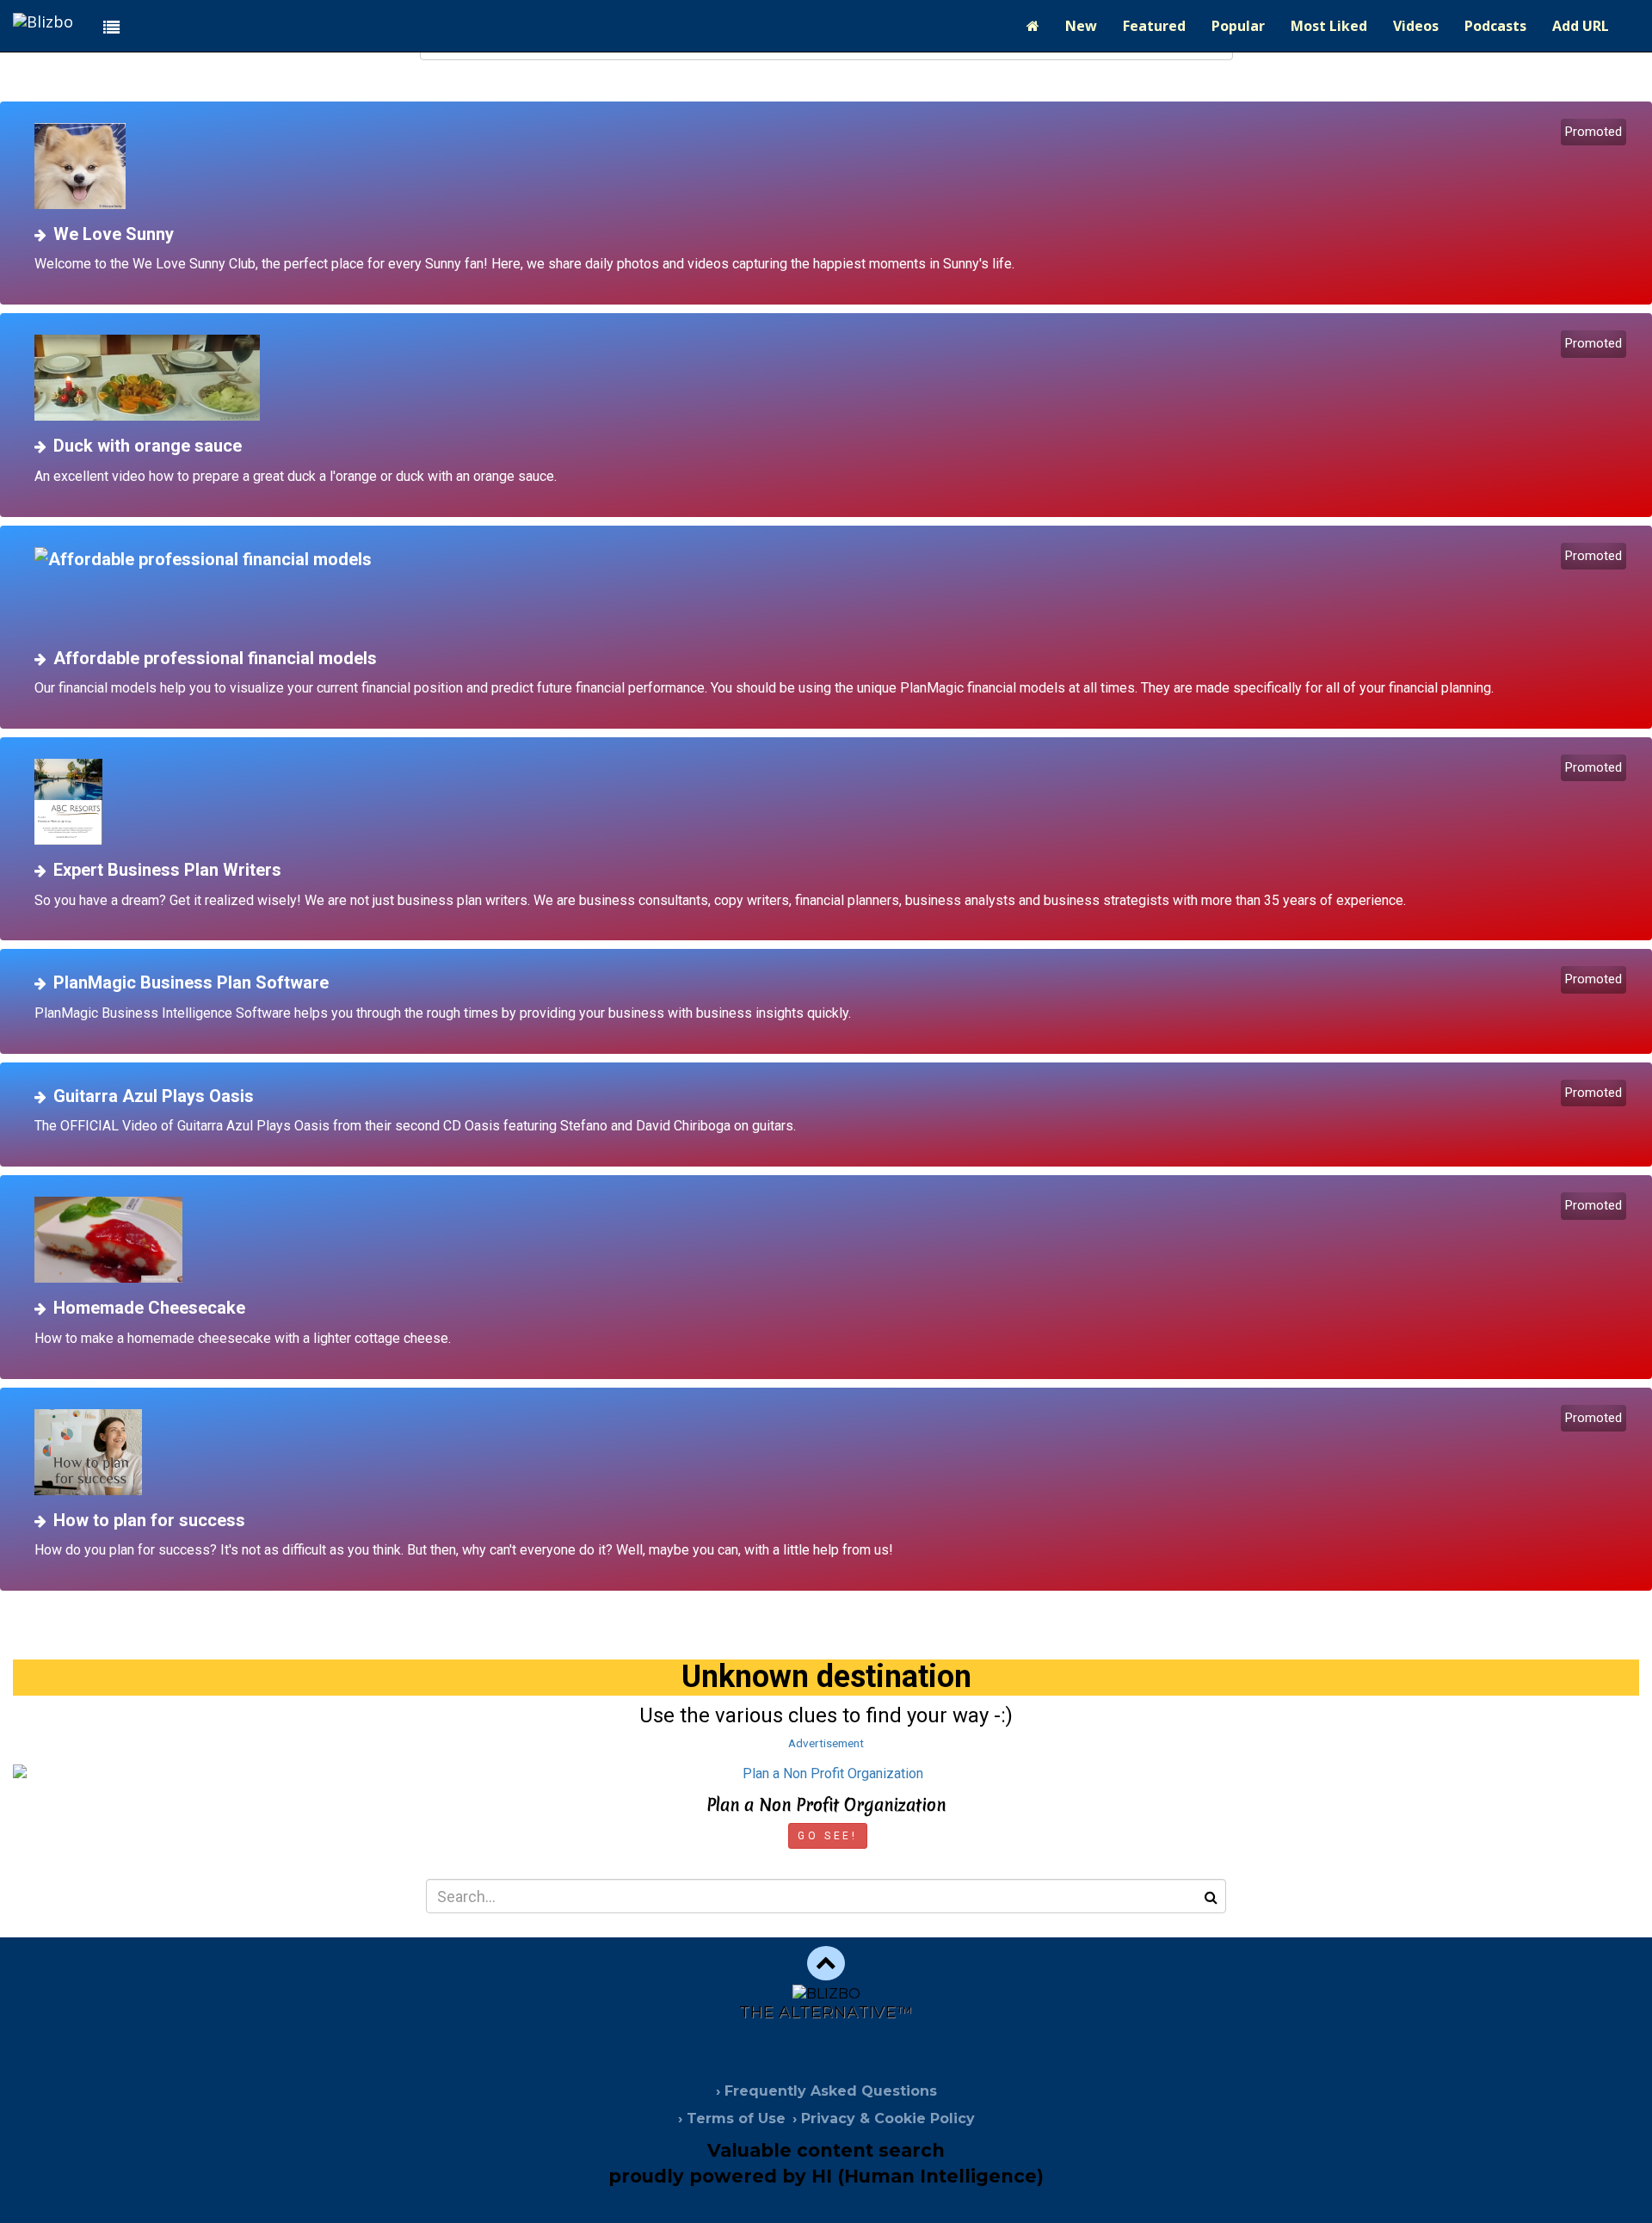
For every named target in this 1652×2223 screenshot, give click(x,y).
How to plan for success (149, 1520)
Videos (1416, 26)
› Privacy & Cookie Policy (884, 2118)
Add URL (1581, 26)
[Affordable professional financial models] (832, 590)
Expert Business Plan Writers (167, 870)
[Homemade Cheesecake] (832, 1240)
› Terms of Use (732, 2118)
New (1081, 26)
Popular (1238, 26)
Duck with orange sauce (148, 446)
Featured (1154, 26)
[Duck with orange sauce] (832, 378)
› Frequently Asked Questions (826, 2091)
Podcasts (1495, 26)
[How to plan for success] (832, 1452)
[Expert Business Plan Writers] (832, 802)
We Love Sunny (114, 234)
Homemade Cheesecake (149, 1308)
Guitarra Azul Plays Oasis (154, 1096)
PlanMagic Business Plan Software (191, 982)
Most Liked (1329, 26)
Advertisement (826, 1743)
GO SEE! (827, 1836)
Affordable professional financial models (215, 658)
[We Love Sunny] (832, 166)
